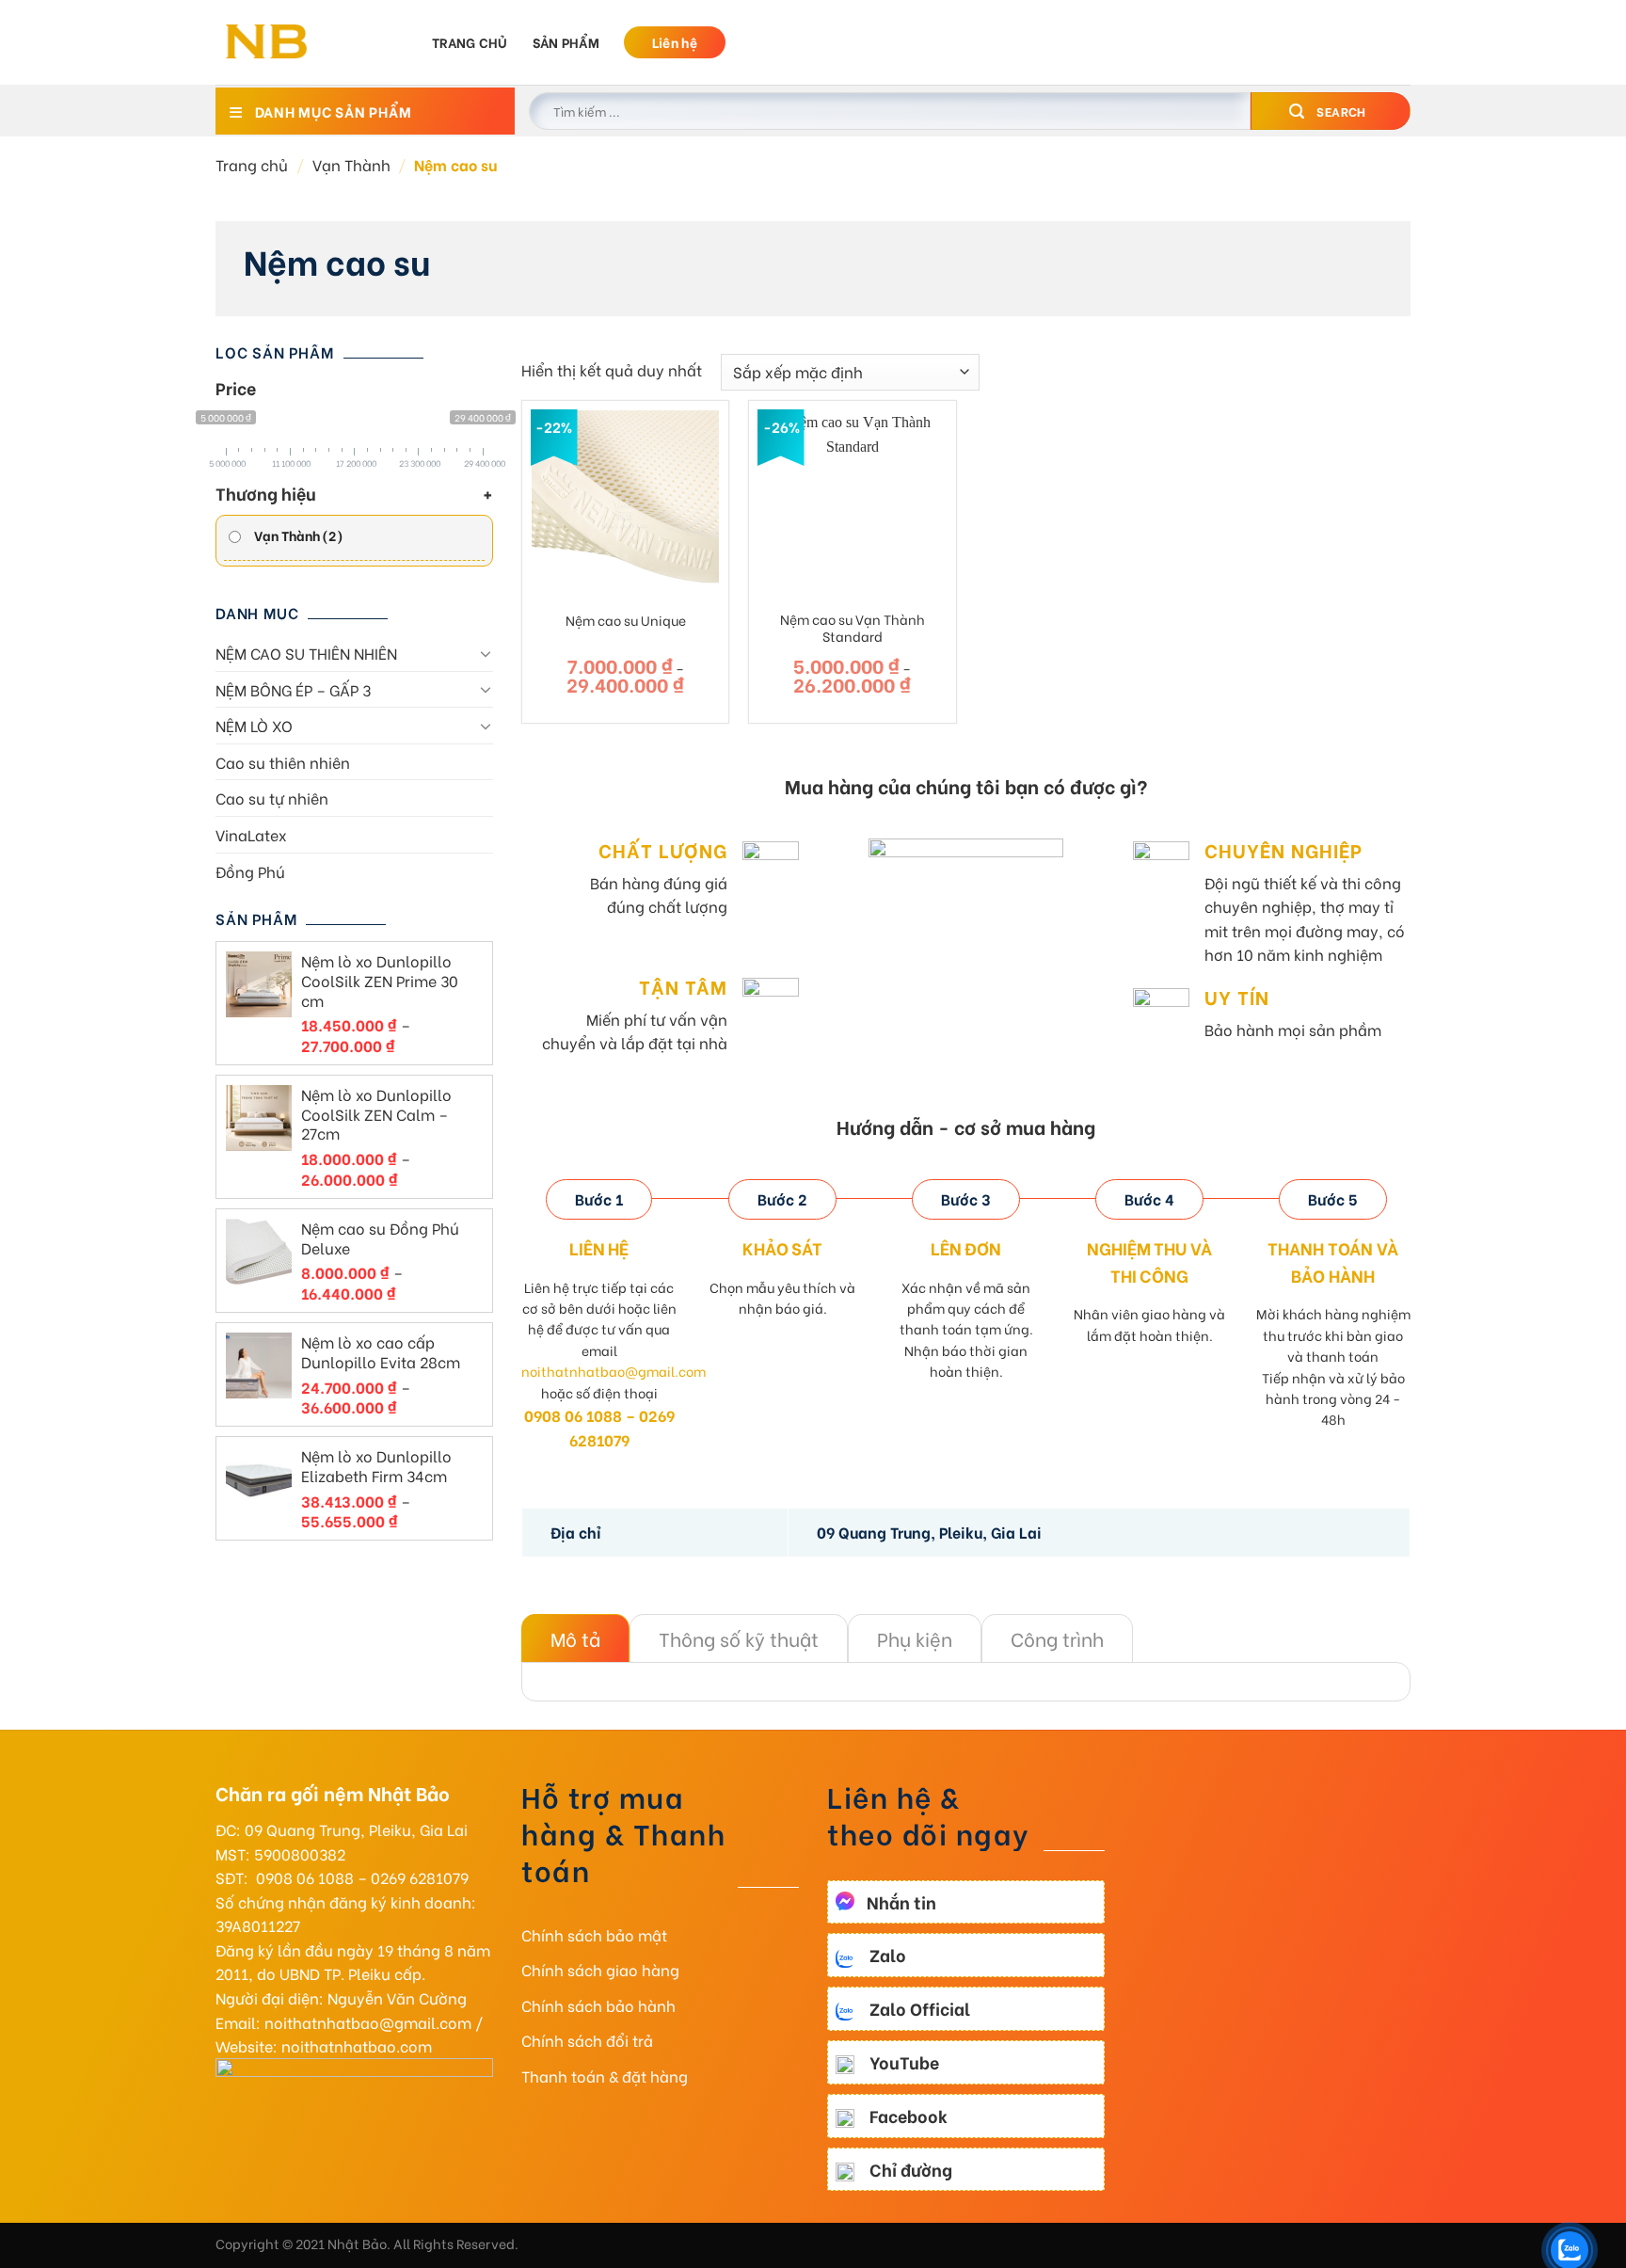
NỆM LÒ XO (254, 725)
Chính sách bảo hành (598, 2005)
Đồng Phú (250, 871)
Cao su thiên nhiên (283, 762)
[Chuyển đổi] (486, 653)
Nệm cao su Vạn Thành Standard (853, 628)
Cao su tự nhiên (272, 798)
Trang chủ (470, 42)
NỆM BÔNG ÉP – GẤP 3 (293, 689)
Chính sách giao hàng (600, 1969)
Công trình (1057, 1638)
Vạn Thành (351, 164)
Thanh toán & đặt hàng (605, 2076)
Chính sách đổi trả (587, 2040)
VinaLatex (251, 834)
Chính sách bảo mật (594, 1934)
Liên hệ (675, 42)
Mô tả (575, 1638)
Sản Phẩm (566, 42)
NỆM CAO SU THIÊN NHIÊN (306, 653)
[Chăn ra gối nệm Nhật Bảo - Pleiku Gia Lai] (310, 42)
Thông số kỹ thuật (739, 1638)
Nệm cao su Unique (626, 621)
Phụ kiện (915, 1638)
